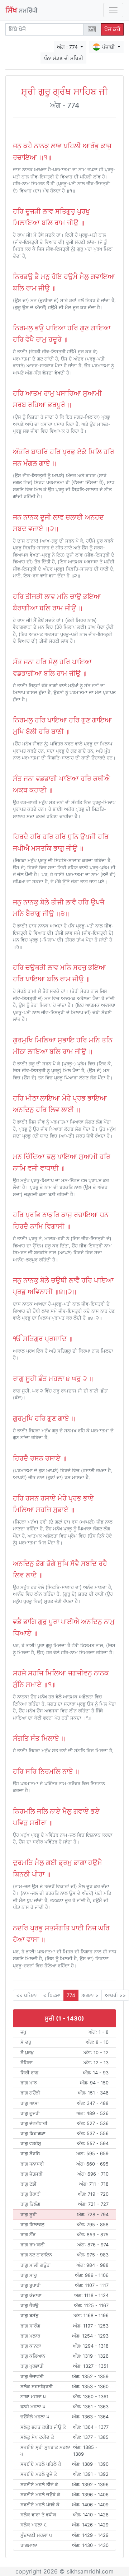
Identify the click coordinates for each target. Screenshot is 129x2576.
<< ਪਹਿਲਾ (27, 1995)
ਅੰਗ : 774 (68, 47)
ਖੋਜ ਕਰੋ (112, 29)
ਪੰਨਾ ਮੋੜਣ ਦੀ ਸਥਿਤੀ (63, 58)
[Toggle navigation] (113, 10)
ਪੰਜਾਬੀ (109, 47)
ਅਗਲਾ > (90, 1995)
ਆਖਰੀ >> (115, 1995)
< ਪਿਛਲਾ (52, 1995)
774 (71, 1995)
